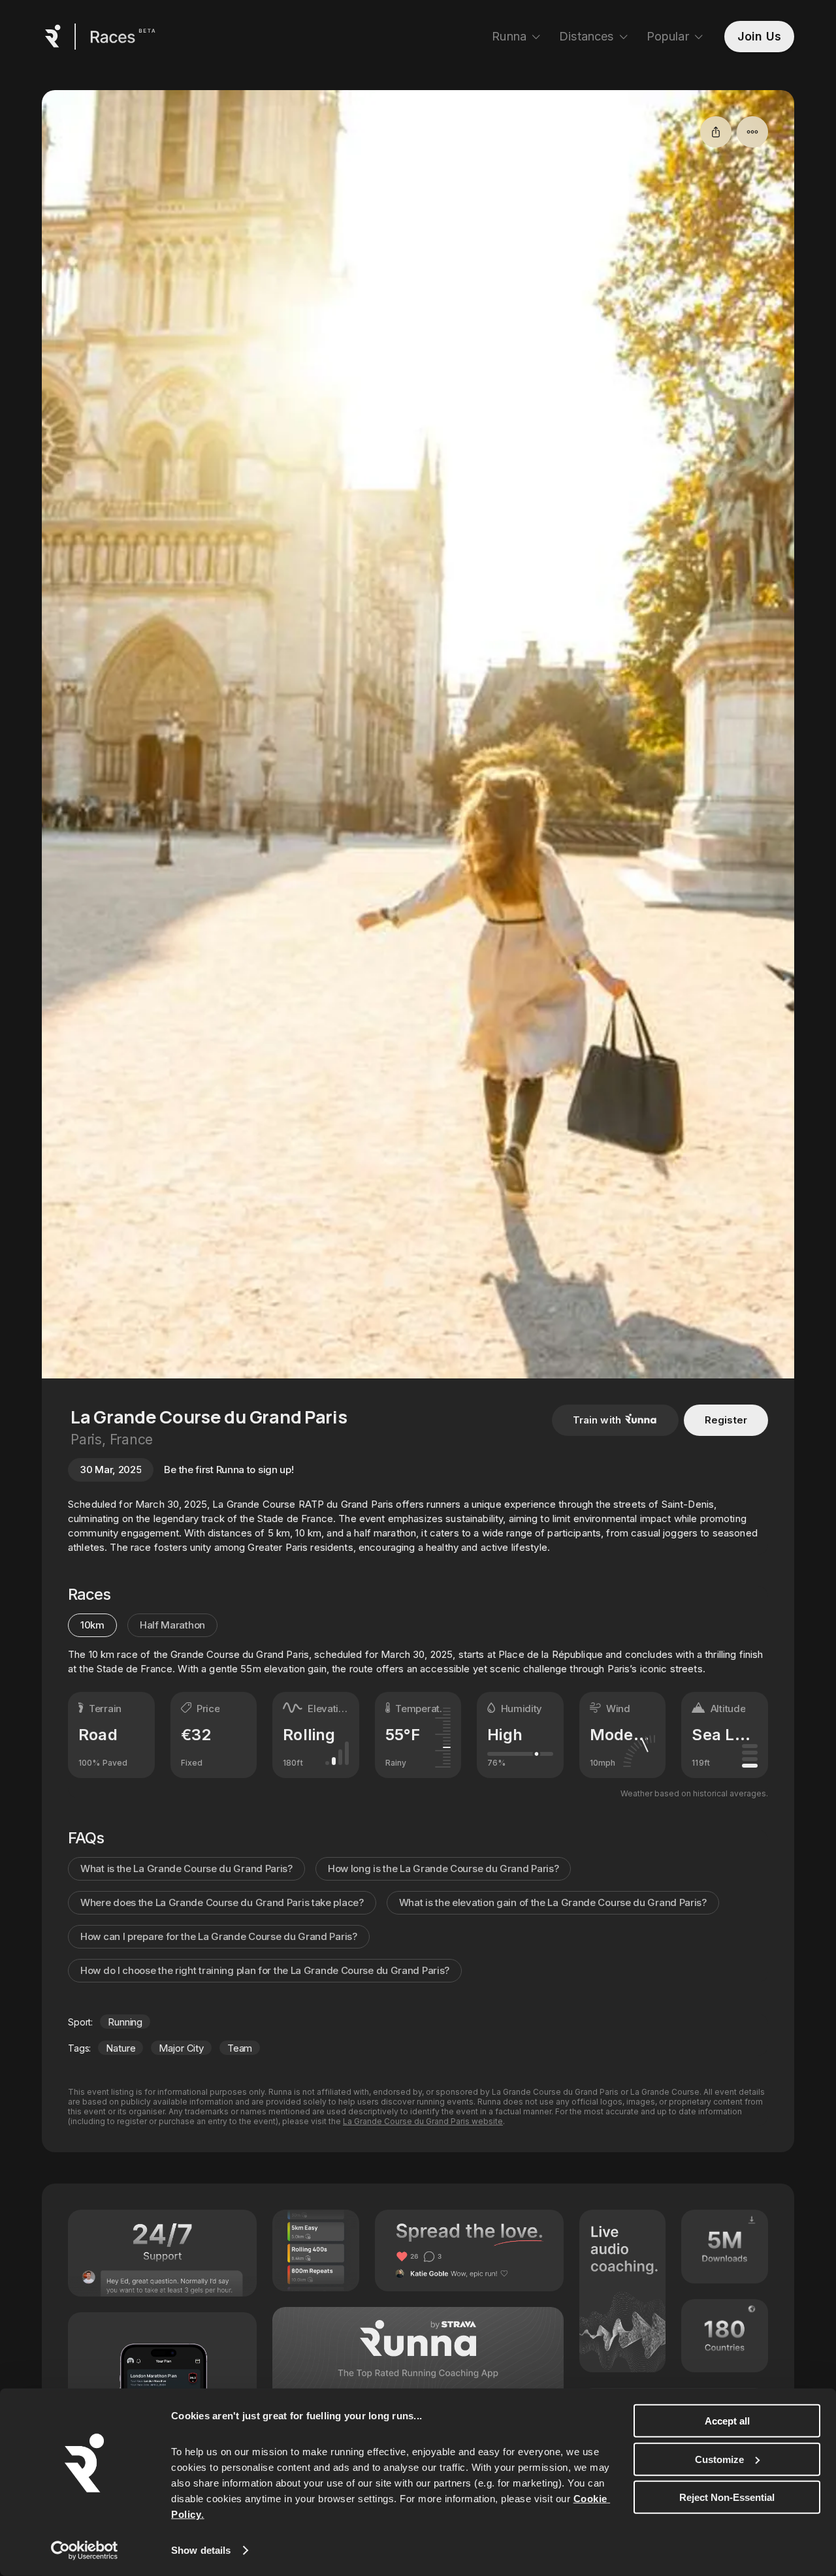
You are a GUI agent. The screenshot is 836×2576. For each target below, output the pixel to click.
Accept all (727, 2421)
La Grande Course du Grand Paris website (423, 2121)
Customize (719, 2459)
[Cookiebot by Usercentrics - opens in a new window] (85, 2551)
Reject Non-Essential (727, 2497)
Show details (201, 2550)
